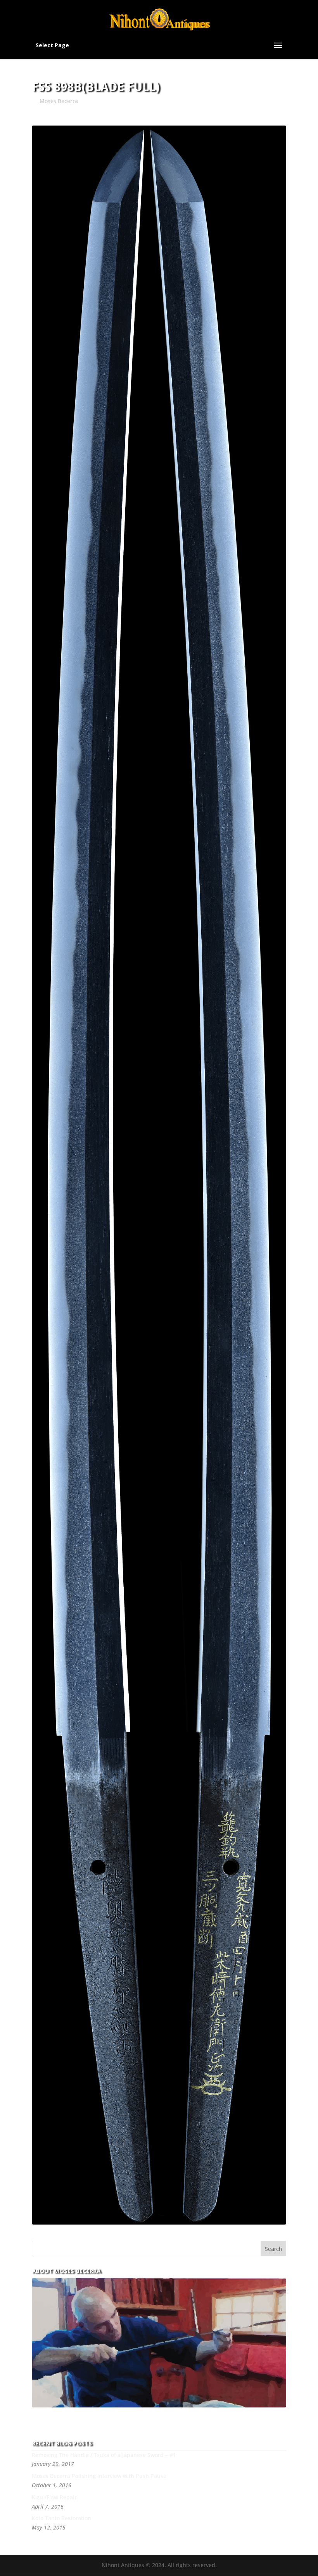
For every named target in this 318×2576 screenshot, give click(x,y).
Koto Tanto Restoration (61, 2518)
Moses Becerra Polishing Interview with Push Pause (99, 2476)
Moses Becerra (59, 101)
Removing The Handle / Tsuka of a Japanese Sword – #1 (104, 2455)
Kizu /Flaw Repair (54, 2497)
